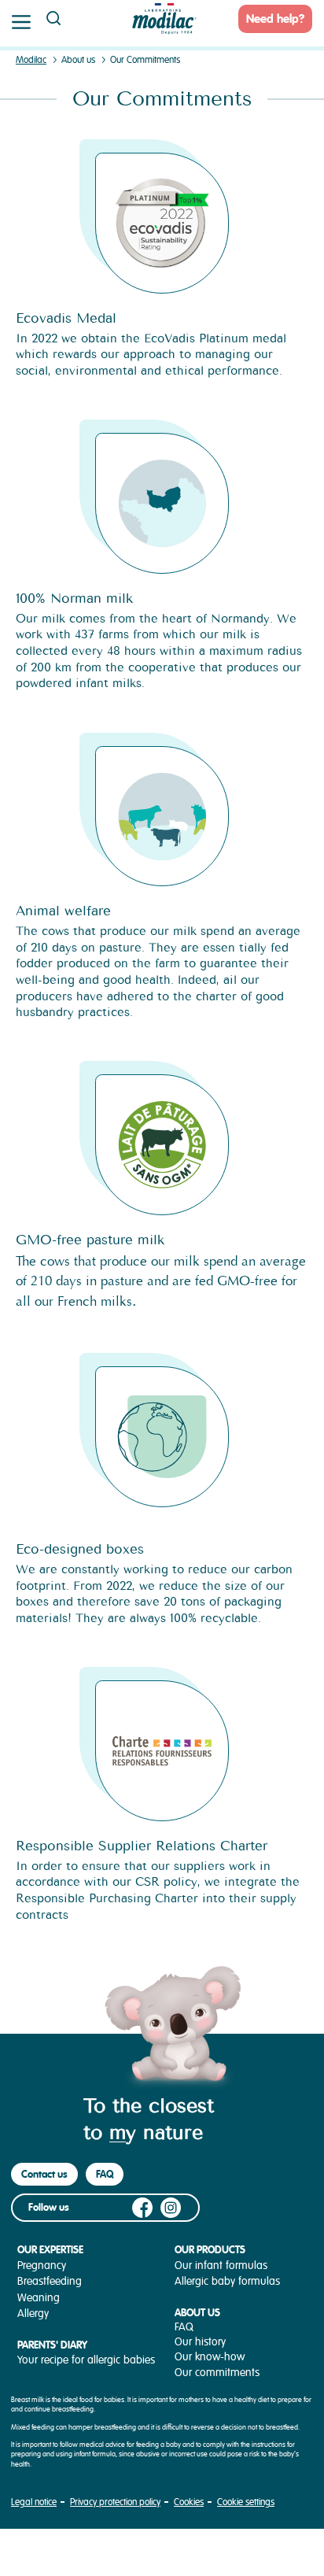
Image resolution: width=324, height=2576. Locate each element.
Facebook (142, 2208)
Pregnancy (42, 2266)
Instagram (171, 2208)
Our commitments (217, 2373)
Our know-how (210, 2357)
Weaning (39, 2298)
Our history (200, 2342)
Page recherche (53, 18)
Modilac (31, 60)
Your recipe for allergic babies (86, 2360)
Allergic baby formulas (227, 2281)
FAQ (105, 2174)
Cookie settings (246, 2502)
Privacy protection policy (115, 2502)
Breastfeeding (50, 2281)
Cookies (189, 2502)
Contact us (44, 2174)
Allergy (33, 2314)
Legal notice (34, 2502)
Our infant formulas (221, 2266)
